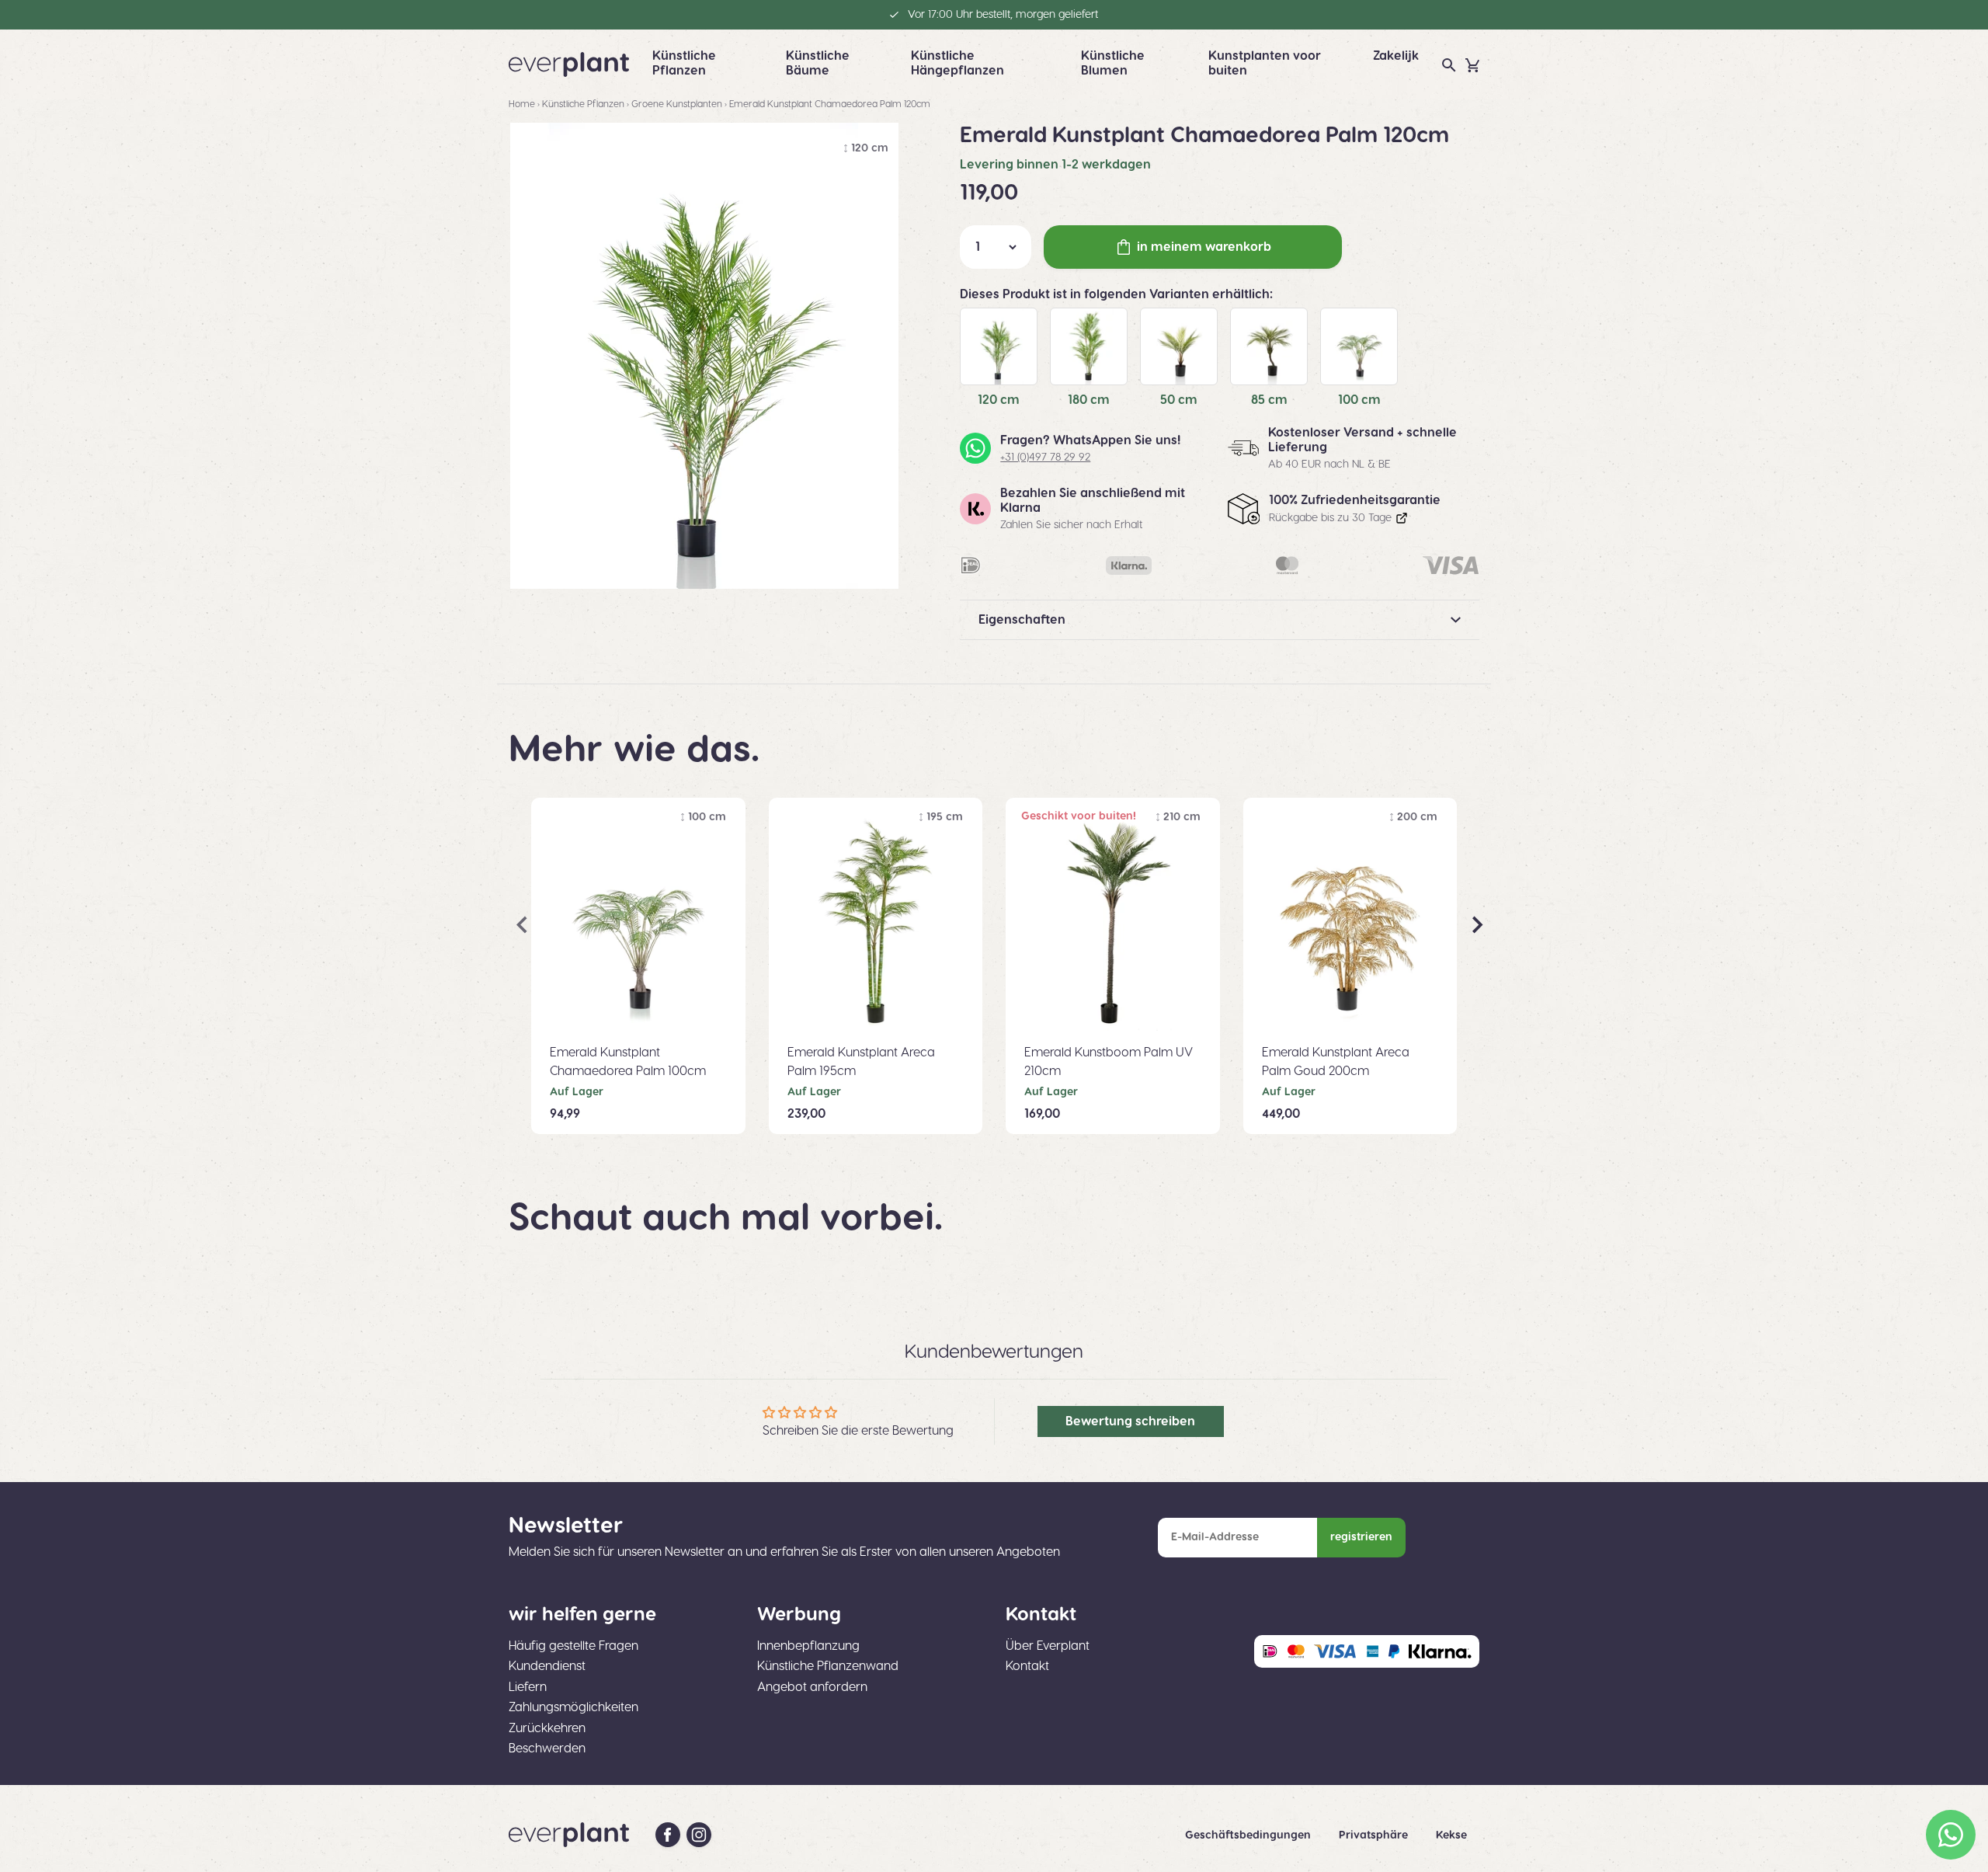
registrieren (1361, 1537)
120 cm (999, 400)
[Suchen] (1449, 65)
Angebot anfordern (812, 1687)
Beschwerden (547, 1748)
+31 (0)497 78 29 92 (1045, 458)
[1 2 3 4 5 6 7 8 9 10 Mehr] (996, 247)
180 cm (1089, 400)
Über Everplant (1048, 1646)
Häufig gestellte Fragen (573, 1646)
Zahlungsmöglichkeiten (573, 1707)
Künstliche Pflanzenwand (828, 1666)
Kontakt (1027, 1666)
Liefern (528, 1687)
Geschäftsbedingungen (1249, 1835)
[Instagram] (699, 1835)
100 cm (1359, 400)
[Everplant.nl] (569, 64)
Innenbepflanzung (808, 1646)
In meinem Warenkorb (1204, 247)
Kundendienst (547, 1666)
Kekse (1451, 1835)
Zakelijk (1396, 56)
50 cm (1179, 400)
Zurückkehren (547, 1728)
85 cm (1269, 400)
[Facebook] (668, 1835)
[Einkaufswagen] (1472, 65)
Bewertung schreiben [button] (1130, 1421)
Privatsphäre (1375, 1835)
